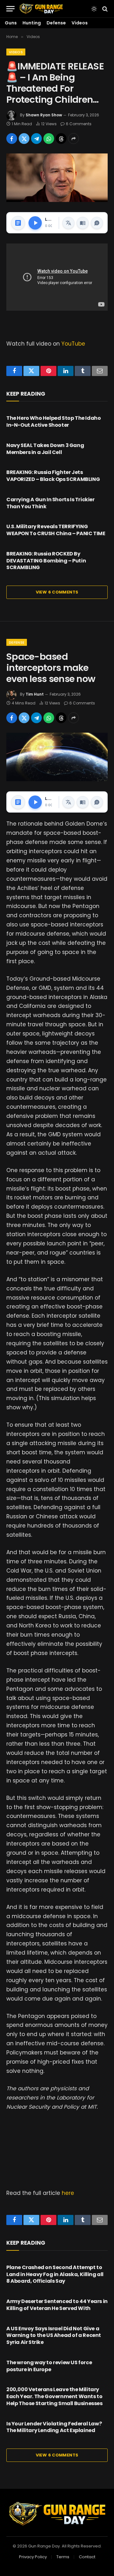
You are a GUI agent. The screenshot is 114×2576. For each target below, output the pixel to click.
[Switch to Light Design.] (94, 9)
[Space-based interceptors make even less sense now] (57, 757)
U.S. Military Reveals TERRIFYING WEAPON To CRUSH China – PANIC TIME (56, 530)
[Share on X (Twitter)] (24, 139)
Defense (56, 23)
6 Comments (79, 124)
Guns (11, 23)
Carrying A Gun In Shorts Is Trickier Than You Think (51, 503)
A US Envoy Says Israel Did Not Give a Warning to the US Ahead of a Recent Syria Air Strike (54, 2336)
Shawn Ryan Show (44, 115)
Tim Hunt (35, 694)
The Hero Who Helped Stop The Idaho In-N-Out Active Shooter (54, 422)
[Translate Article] (68, 223)
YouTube (73, 344)
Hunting (32, 23)
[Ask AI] (97, 223)
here (68, 2193)
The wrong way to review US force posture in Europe (49, 2366)
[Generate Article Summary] (18, 223)
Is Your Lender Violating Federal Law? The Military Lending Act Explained (54, 2427)
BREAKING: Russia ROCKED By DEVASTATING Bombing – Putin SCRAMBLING (46, 561)
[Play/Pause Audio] (35, 223)
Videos (80, 23)
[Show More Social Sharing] (73, 139)
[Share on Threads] (61, 139)
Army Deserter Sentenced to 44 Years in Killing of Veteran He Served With (57, 2305)
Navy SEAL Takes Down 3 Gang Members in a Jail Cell (45, 449)
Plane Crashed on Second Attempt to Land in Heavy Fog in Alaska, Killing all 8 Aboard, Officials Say (55, 2274)
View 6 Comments (57, 592)
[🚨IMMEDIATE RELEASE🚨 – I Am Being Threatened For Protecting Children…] (57, 178)
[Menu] (10, 9)
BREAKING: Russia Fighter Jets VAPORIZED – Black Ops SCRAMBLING (53, 476)
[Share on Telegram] (36, 139)
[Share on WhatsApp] (49, 139)
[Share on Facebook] (12, 139)
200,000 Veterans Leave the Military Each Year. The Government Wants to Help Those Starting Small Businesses (54, 2396)
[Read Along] (83, 223)
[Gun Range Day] (41, 9)
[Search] (104, 9)
